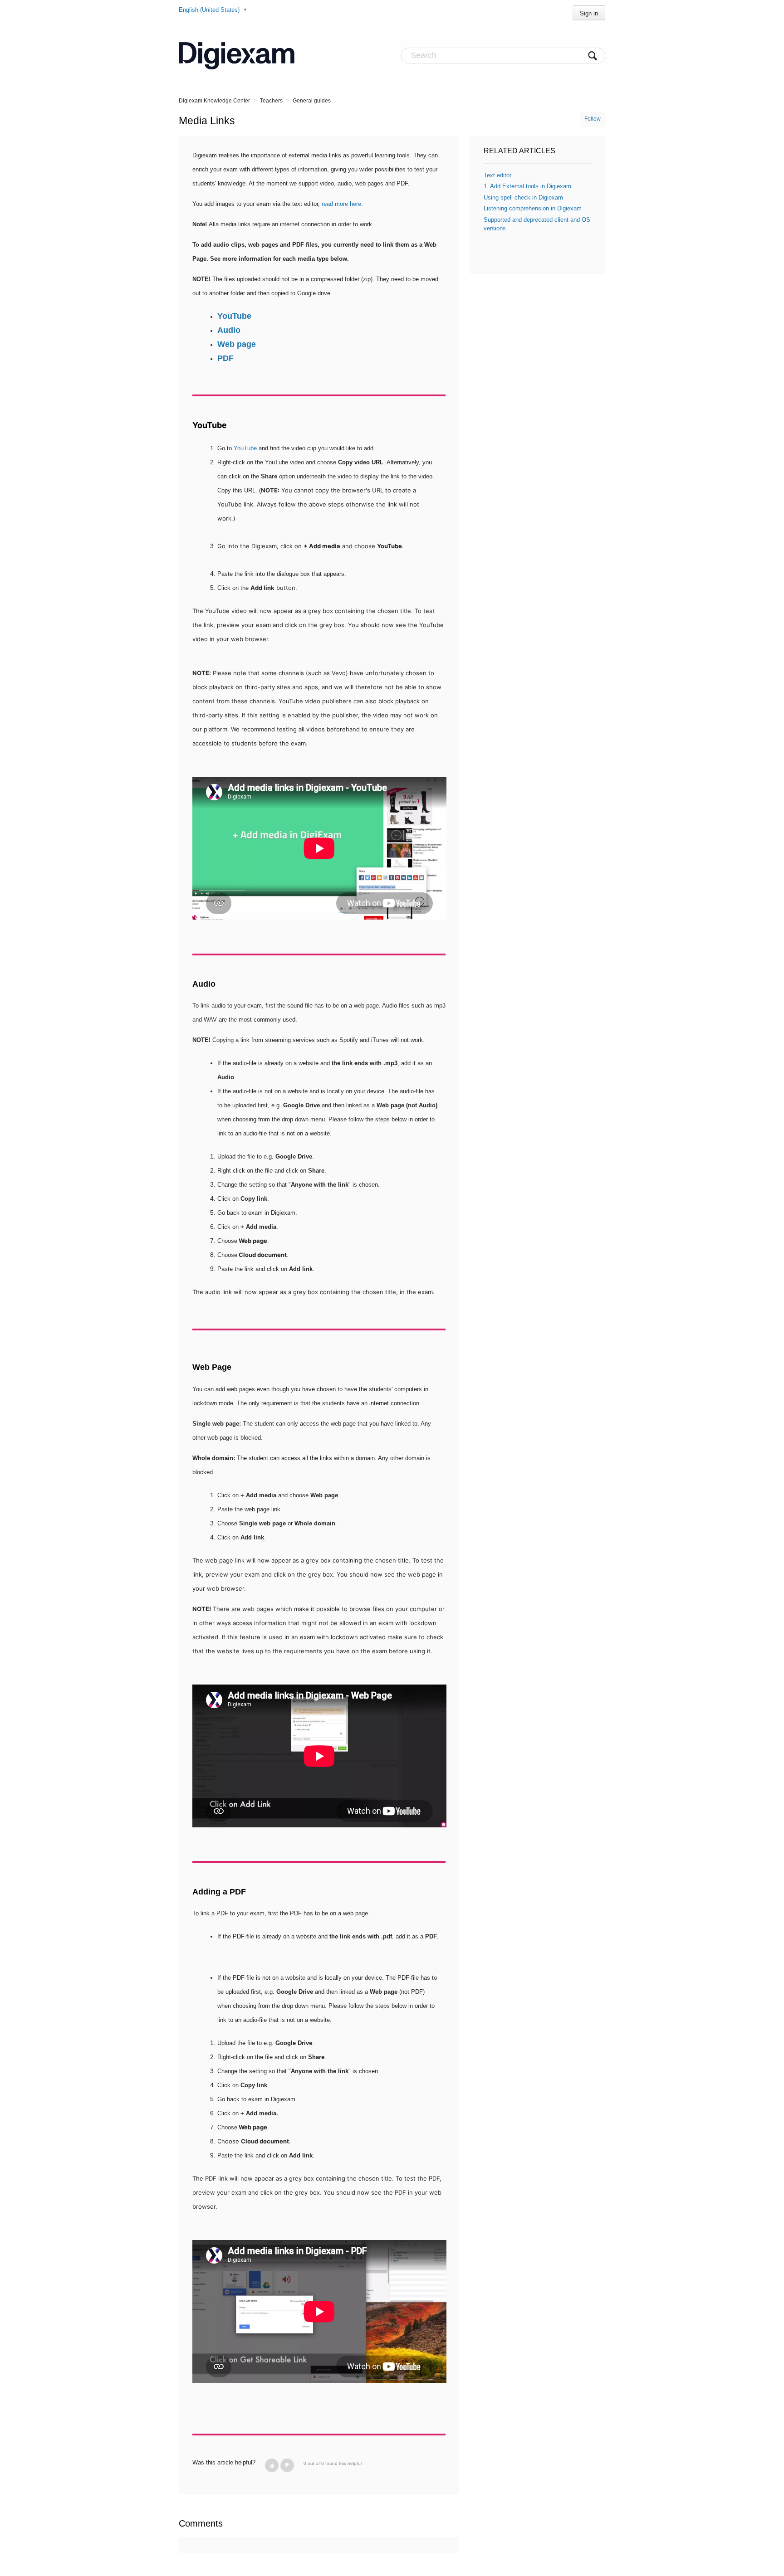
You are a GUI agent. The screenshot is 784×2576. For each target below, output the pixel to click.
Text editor (497, 175)
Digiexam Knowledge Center (214, 101)
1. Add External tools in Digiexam (527, 186)
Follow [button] (593, 119)
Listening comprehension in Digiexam (533, 208)
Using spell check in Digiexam (523, 197)
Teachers (271, 101)
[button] (272, 2465)
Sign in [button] (589, 13)
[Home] (237, 55)
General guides (312, 101)
